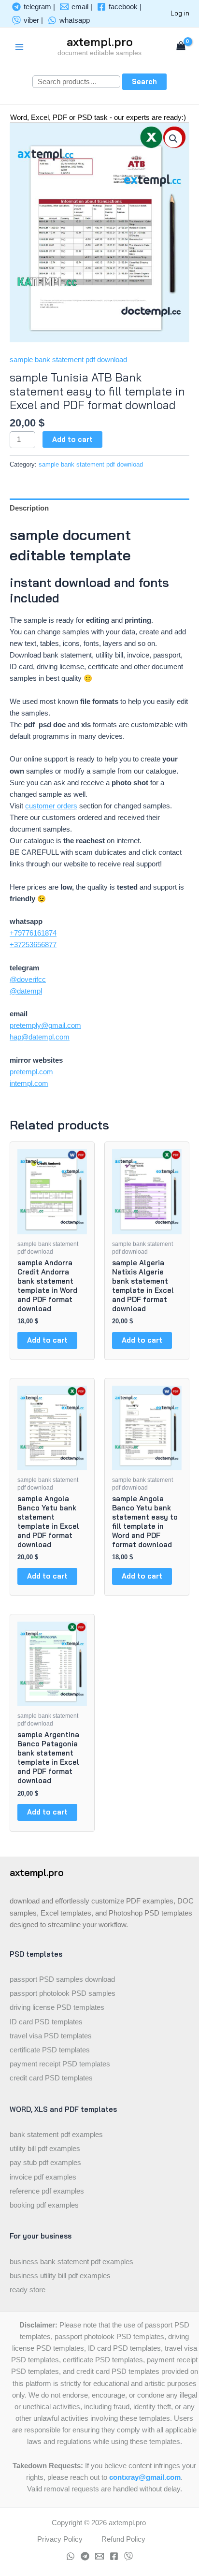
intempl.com (29, 1083)
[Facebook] (114, 2556)
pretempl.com (31, 1072)
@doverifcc (28, 980)
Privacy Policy (60, 2539)
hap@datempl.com (40, 1037)
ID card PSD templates (46, 2022)
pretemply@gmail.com (45, 1025)
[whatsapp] (71, 2556)
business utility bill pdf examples (60, 2276)
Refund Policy (123, 2539)
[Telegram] (85, 2556)
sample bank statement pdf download (68, 360)
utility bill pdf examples (45, 2149)
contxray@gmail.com (145, 2477)
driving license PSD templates (57, 2007)
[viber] (128, 2556)
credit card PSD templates (51, 2078)
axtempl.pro (100, 42)
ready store (28, 2290)
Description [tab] (29, 508)
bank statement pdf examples (56, 2135)
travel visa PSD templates (51, 2036)
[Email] (99, 2556)
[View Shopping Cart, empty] (181, 47)
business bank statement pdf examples (71, 2262)
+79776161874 (33, 933)
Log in (180, 13)
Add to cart (72, 439)
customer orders (51, 806)
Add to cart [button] (47, 1340)
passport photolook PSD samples (63, 1993)
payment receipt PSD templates (60, 2064)
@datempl (26, 991)
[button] (173, 139)
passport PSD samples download (62, 1979)
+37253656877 (33, 945)
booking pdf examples (44, 2205)
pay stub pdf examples (45, 2163)
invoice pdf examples (43, 2177)
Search (144, 81)
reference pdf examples (47, 2191)
